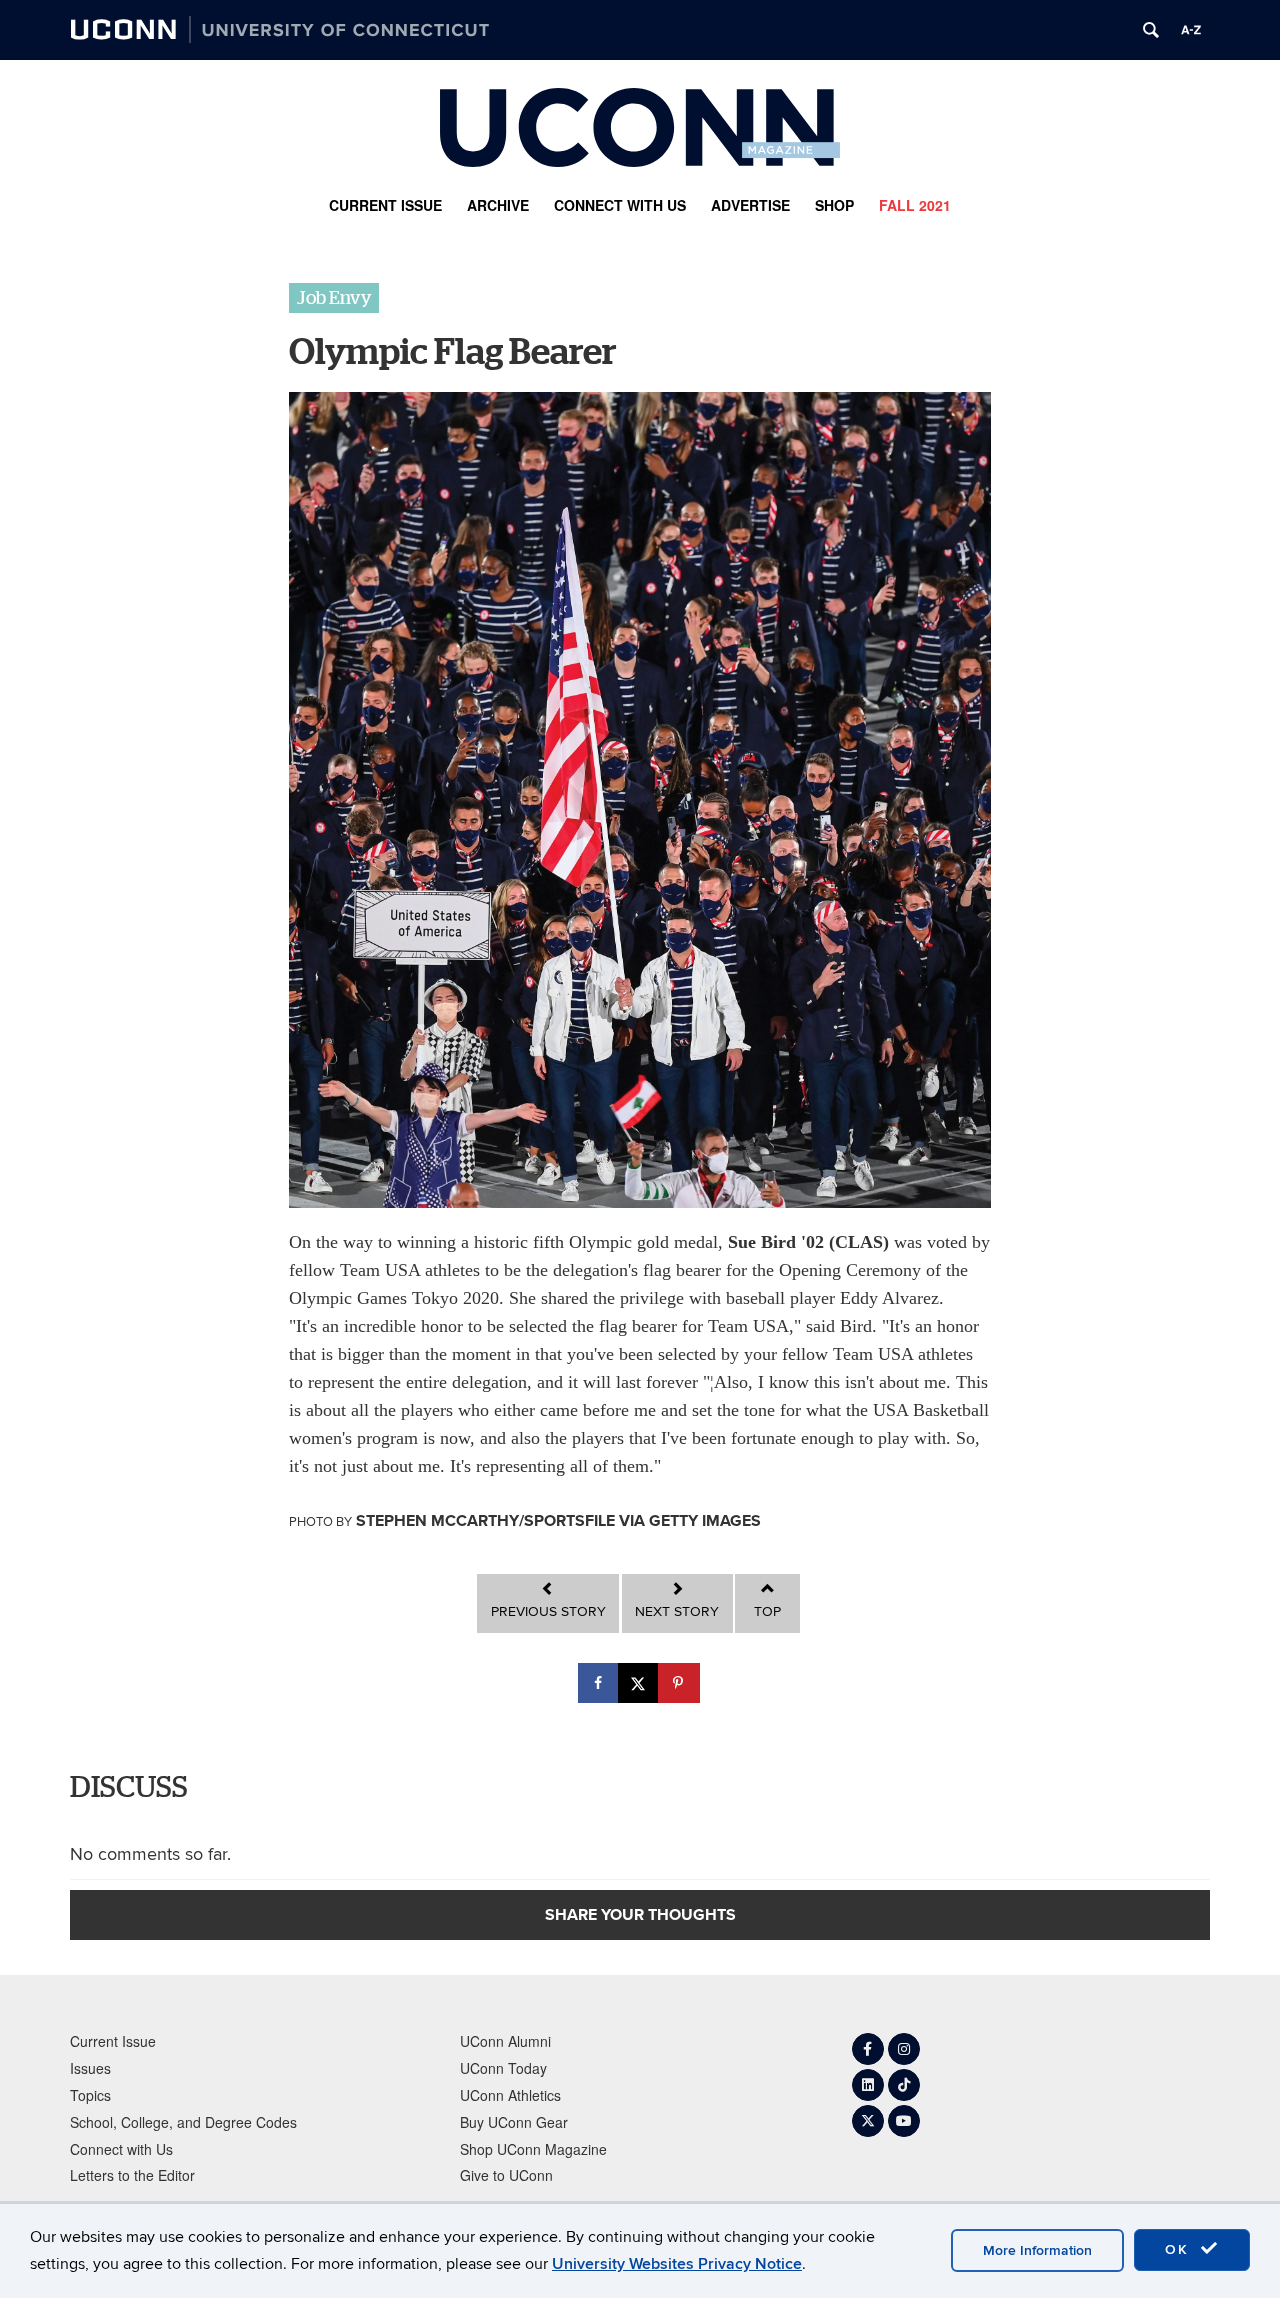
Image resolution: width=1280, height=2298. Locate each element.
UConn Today (503, 2068)
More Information (1037, 2250)
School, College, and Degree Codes (183, 2122)
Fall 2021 (915, 205)
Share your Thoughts (640, 1914)
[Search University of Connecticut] (1151, 30)
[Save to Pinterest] (680, 1683)
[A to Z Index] (1191, 30)
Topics (90, 2095)
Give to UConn (506, 2175)
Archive (498, 205)
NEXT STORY (677, 1612)
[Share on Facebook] (600, 1683)
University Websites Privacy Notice (677, 2264)
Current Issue (385, 205)
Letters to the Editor (132, 2175)
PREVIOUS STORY (548, 1612)
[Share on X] (640, 1683)
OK (1180, 2249)
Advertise (750, 205)
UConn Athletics (510, 2095)
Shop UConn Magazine (533, 2149)
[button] (334, 298)
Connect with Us (620, 205)
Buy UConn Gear (514, 2122)
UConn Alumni (505, 2041)
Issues (90, 2068)
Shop (834, 205)
